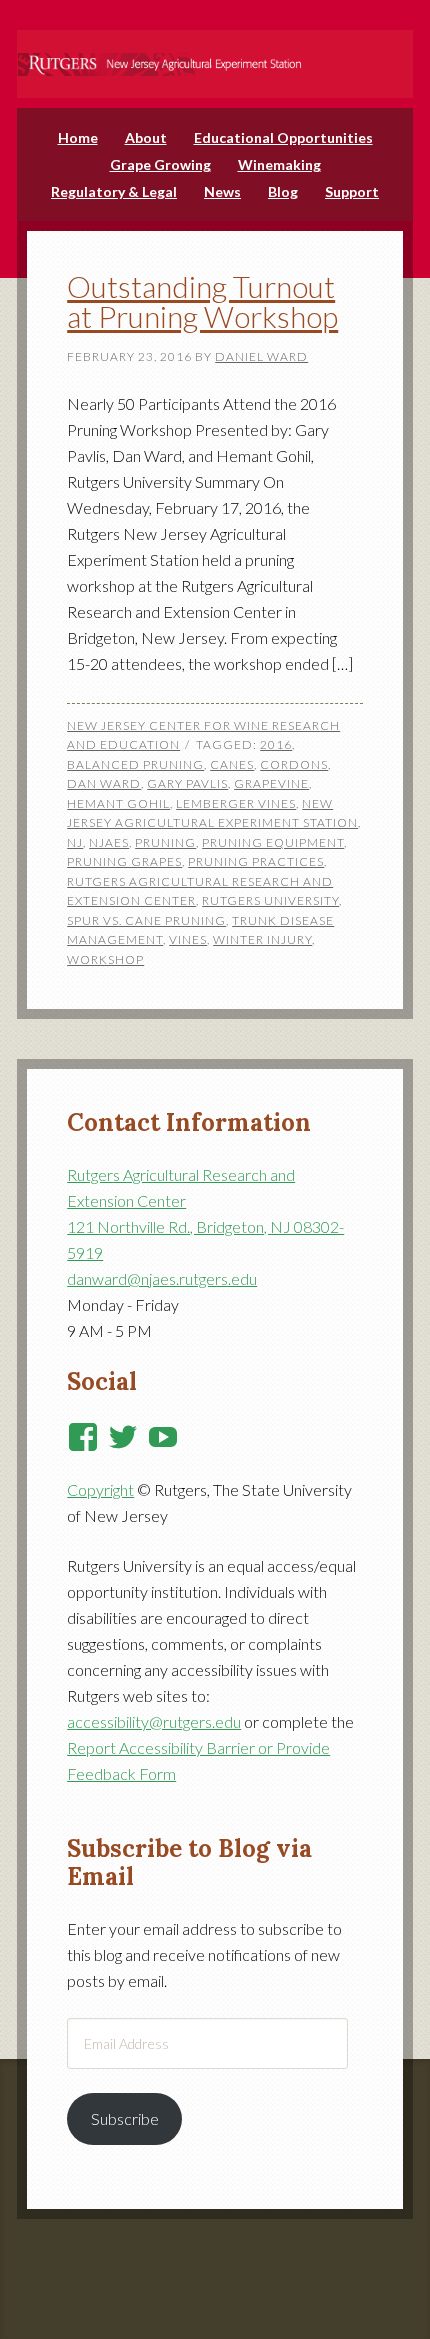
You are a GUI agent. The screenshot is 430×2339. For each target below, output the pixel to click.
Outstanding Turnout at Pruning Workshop (202, 301)
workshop (105, 959)
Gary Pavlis (187, 783)
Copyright (100, 1489)
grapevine (271, 783)
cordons (294, 764)
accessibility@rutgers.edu (154, 1721)
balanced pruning (135, 764)
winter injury (262, 939)
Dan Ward (104, 783)
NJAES (109, 842)
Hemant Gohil (118, 803)
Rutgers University (270, 900)
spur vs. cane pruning (146, 920)
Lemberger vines (236, 803)
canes (232, 764)
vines (188, 939)
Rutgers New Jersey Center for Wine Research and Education (215, 51)
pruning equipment (273, 842)
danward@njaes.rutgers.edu (162, 1278)
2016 (276, 744)
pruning (165, 842)
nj (75, 842)
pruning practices (256, 861)
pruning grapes (124, 861)
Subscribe (125, 2118)
